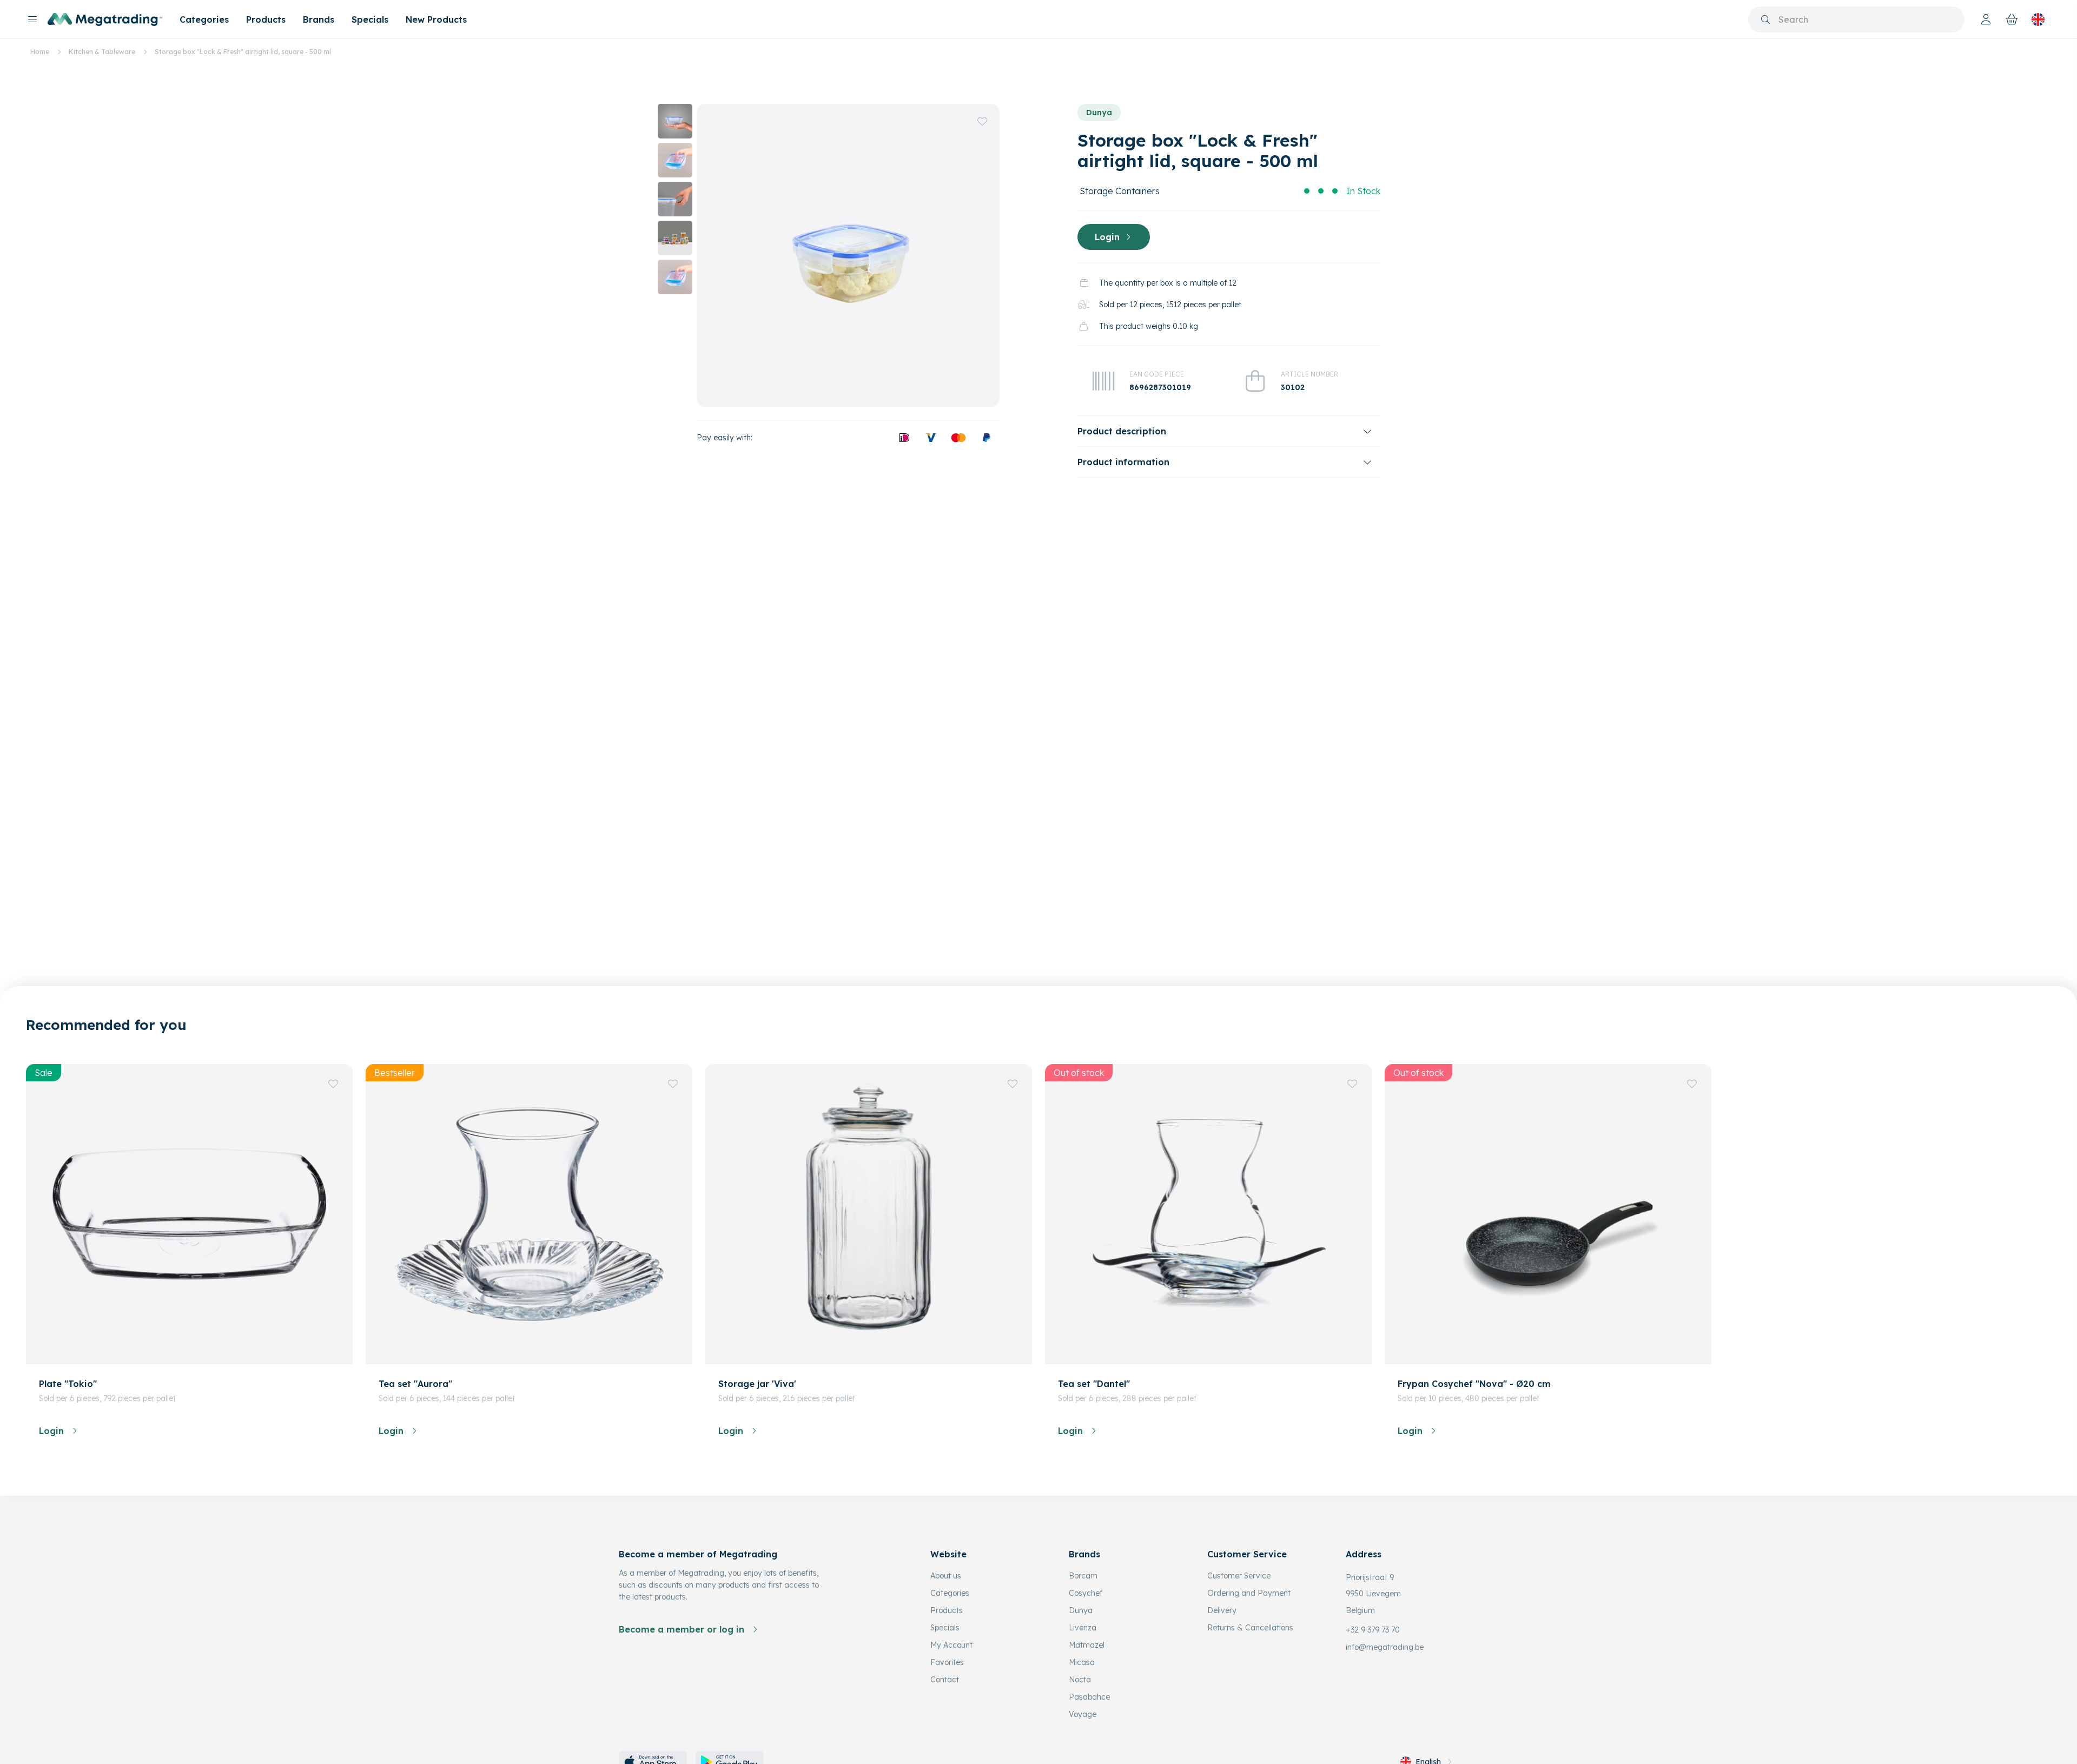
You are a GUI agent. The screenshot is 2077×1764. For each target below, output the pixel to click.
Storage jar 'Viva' (757, 1384)
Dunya (1099, 113)
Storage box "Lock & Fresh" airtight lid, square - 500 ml (243, 52)
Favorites (947, 1662)
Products (266, 19)
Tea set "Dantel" (1094, 1384)
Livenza (1083, 1628)
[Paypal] (987, 438)
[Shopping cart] (2012, 19)
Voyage (1083, 1714)
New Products (436, 19)
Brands (319, 19)
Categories (204, 19)
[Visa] (930, 438)
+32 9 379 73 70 (1373, 1630)
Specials (370, 19)
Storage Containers (1120, 191)
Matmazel (1087, 1645)
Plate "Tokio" (68, 1384)
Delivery (1222, 1610)
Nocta (1080, 1680)
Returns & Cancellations (1250, 1628)
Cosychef (1086, 1593)
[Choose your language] (2038, 19)
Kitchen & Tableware (102, 52)
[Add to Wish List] (982, 121)
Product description (1122, 431)
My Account (951, 1645)
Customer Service (1239, 1576)
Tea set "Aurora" (415, 1384)
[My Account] (1986, 19)
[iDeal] (904, 438)
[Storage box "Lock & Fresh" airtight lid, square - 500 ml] (848, 255)
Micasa (1082, 1662)
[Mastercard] (958, 438)
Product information (1123, 462)
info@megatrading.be (1385, 1647)
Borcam (1083, 1576)
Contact (945, 1680)
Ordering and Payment (1249, 1593)
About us (946, 1576)
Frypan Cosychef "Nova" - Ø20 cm (1474, 1384)
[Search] (1765, 19)
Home (40, 52)
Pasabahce (1089, 1697)
